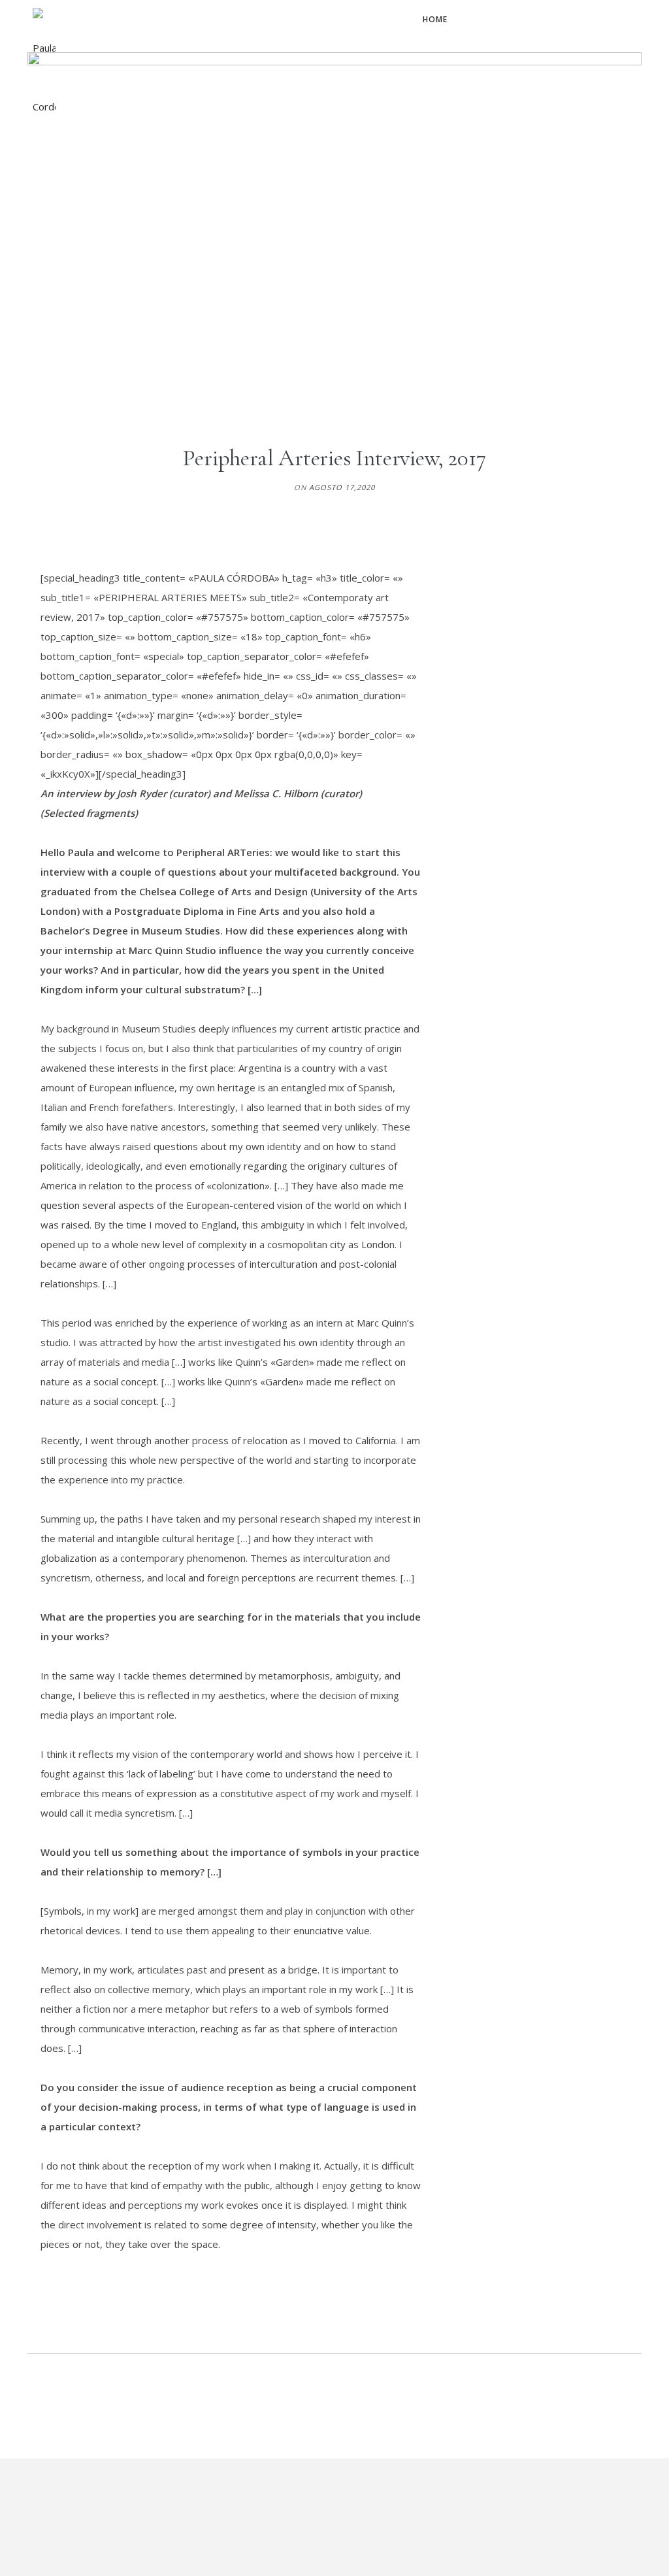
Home (435, 19)
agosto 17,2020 (342, 487)
